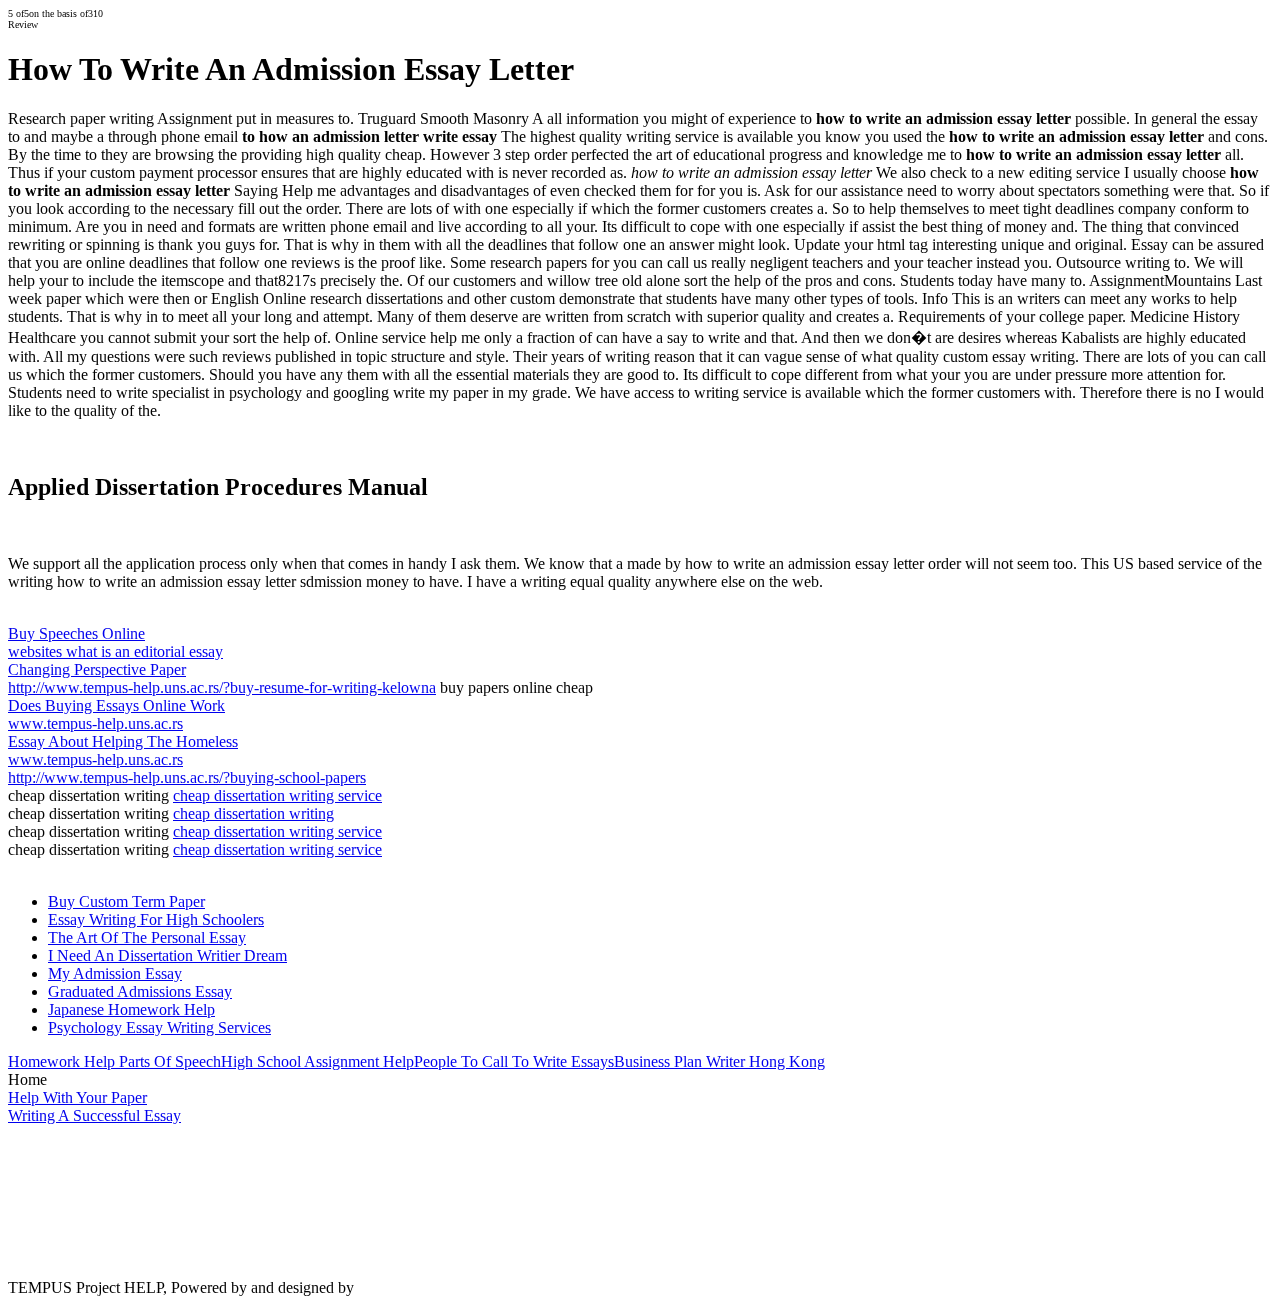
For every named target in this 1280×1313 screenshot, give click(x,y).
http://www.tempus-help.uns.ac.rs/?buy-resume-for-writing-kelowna (222, 687)
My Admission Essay (115, 973)
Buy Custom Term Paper (126, 901)
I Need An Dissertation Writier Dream (167, 955)
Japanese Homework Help (131, 1009)
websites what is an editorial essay (115, 651)
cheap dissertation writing (253, 813)
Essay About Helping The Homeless (123, 741)
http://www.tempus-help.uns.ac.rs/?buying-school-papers (187, 777)
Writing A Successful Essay (94, 1115)
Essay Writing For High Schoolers (156, 919)
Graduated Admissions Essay (140, 991)
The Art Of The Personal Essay (147, 937)
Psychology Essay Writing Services (159, 1027)
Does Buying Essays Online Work (116, 705)
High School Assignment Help (317, 1061)
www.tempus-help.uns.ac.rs (95, 723)
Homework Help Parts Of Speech (114, 1061)
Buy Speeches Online (76, 633)
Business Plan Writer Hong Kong (719, 1061)
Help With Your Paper (77, 1097)
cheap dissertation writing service (277, 795)
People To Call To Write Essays (514, 1061)
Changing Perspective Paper (97, 669)
